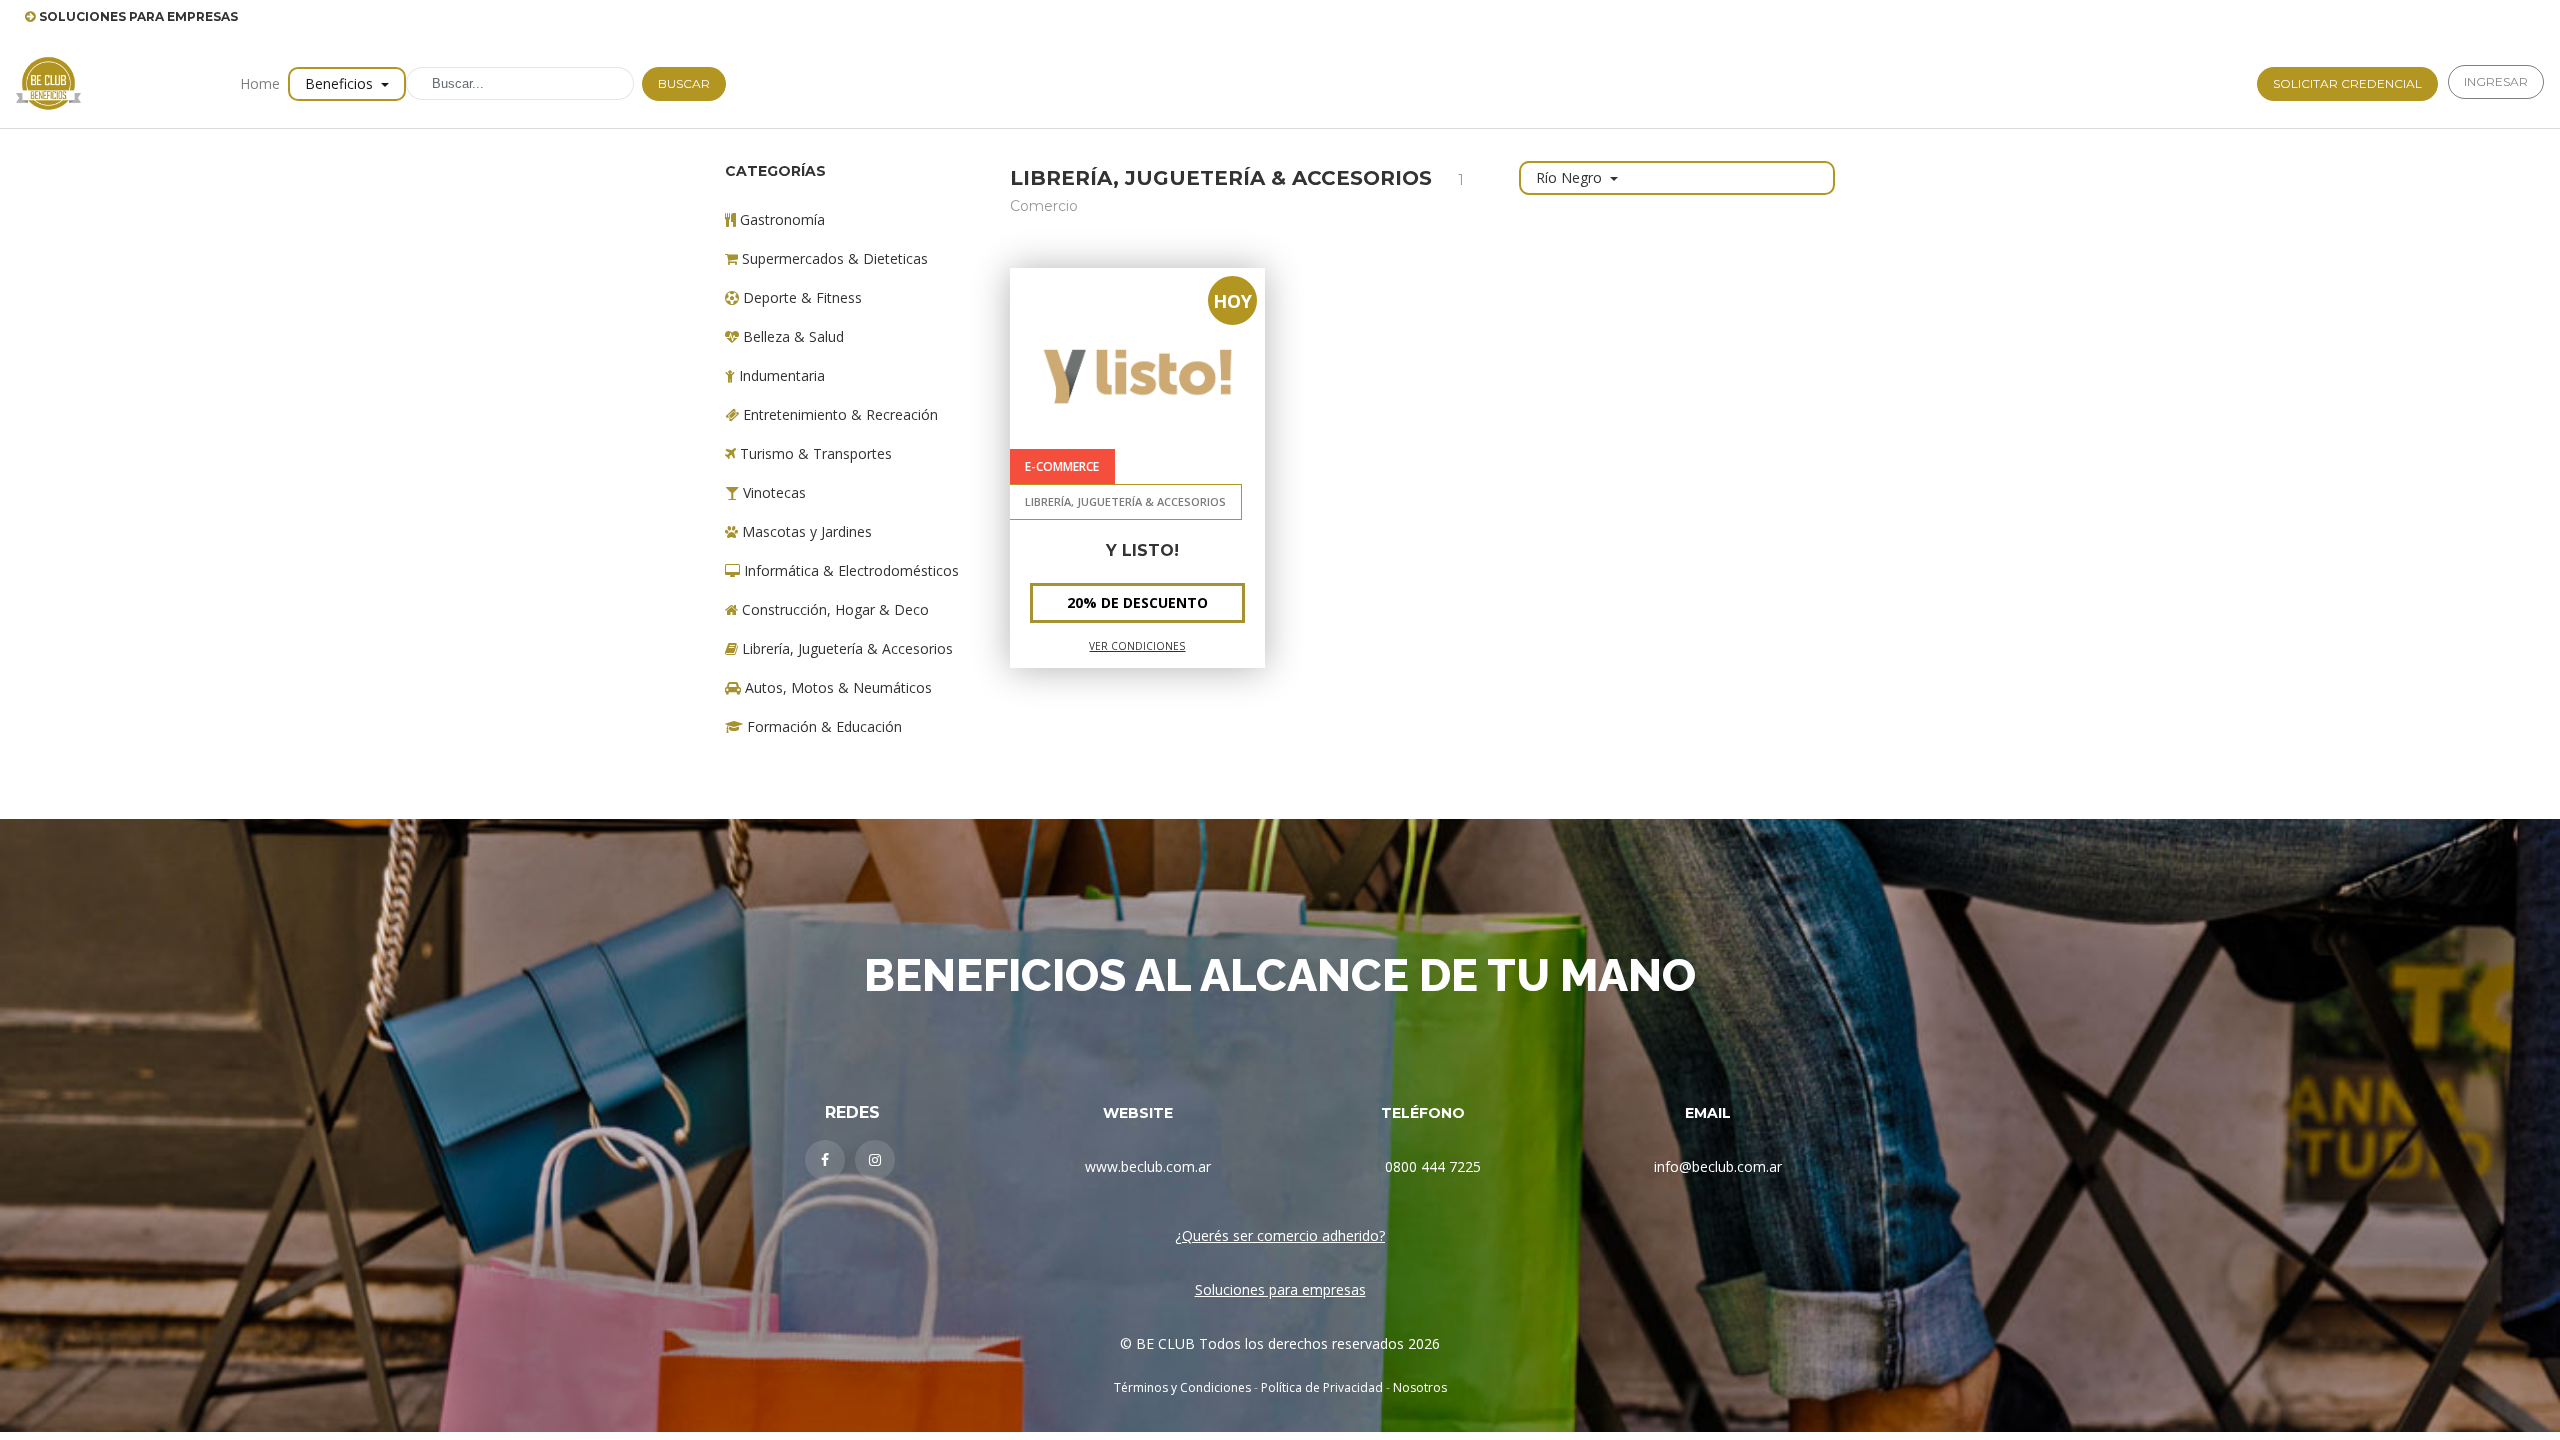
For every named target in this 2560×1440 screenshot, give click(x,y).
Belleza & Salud (791, 336)
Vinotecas (772, 492)
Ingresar (2496, 81)
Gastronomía (780, 219)
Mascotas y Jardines (805, 531)
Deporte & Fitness (800, 297)
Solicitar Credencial (2347, 83)
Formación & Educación (822, 726)
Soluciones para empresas (1280, 1289)
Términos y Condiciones (1182, 1387)
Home (260, 83)
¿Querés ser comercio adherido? (1280, 1235)
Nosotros (1420, 1387)
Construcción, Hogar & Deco (833, 609)
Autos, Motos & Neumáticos (836, 687)
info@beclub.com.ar (1718, 1166)
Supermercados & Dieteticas (833, 258)
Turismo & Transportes (814, 453)
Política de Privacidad (1322, 1387)
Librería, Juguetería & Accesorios (845, 648)
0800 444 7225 (1433, 1166)
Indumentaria (780, 375)
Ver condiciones (1137, 646)
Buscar (684, 83)
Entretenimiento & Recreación (838, 414)
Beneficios (341, 83)
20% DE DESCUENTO (1137, 602)
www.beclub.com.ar (1148, 1166)
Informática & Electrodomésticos (849, 570)
